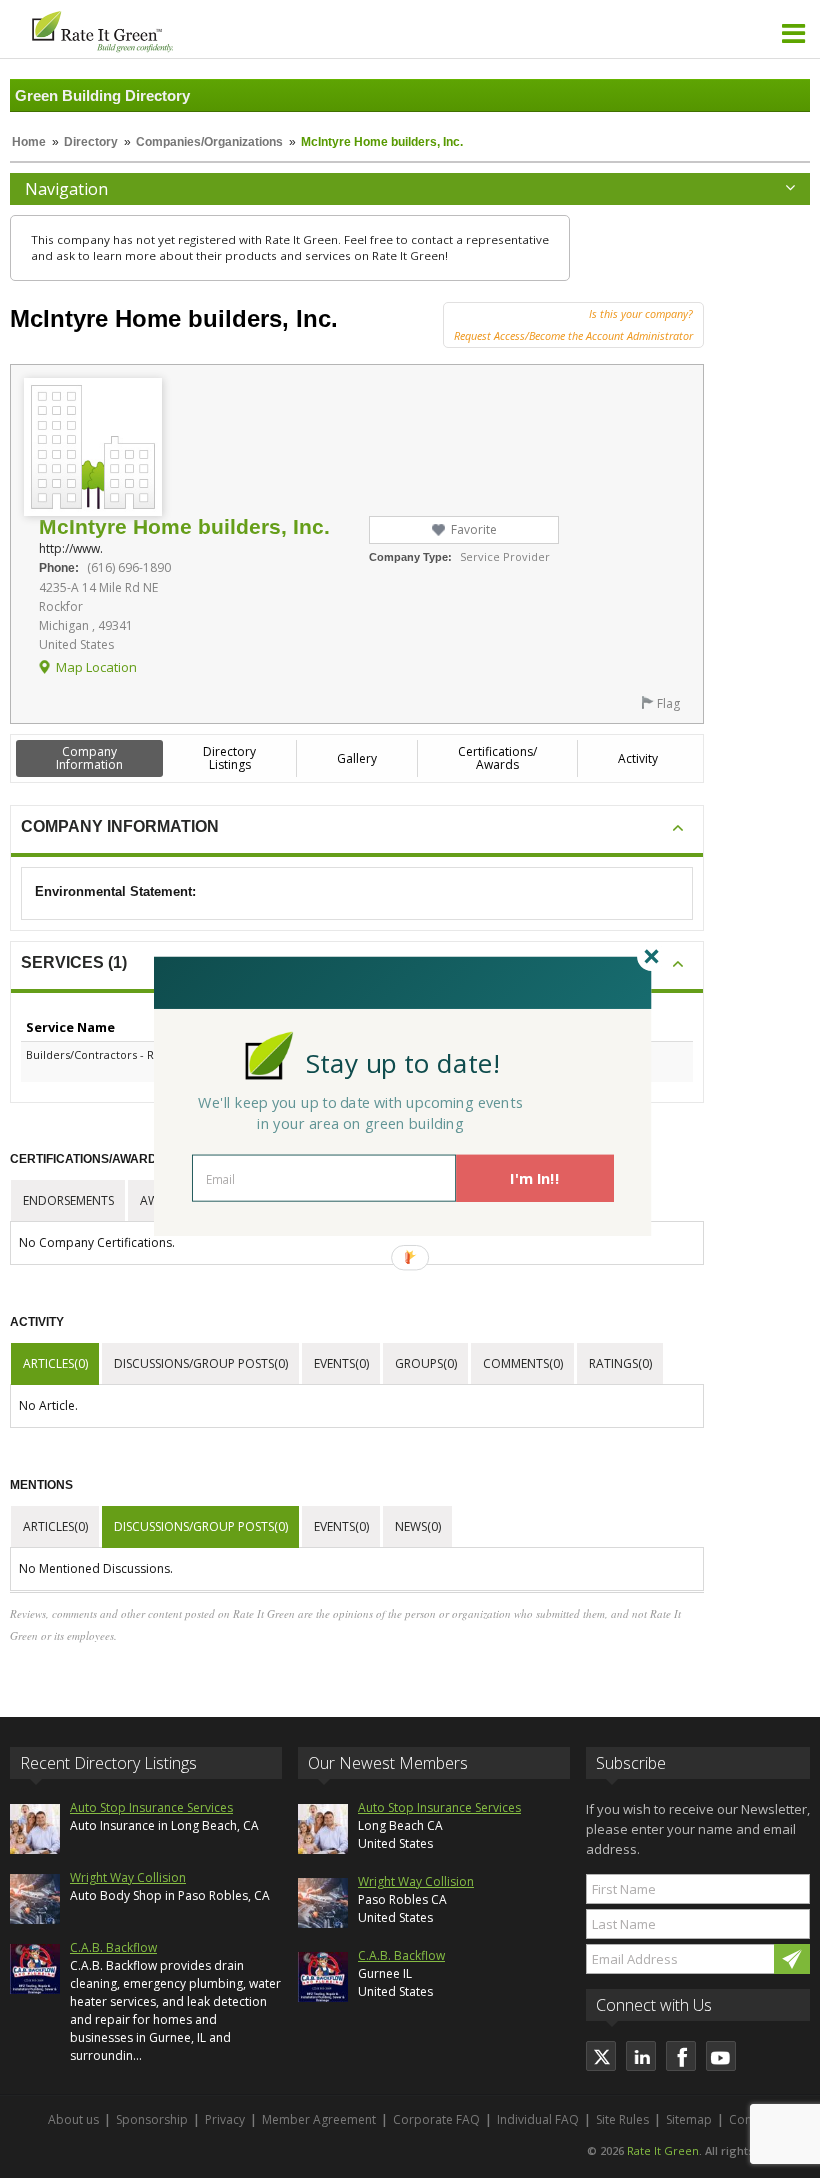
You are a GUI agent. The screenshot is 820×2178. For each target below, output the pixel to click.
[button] (403, 1062)
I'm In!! (534, 1178)
